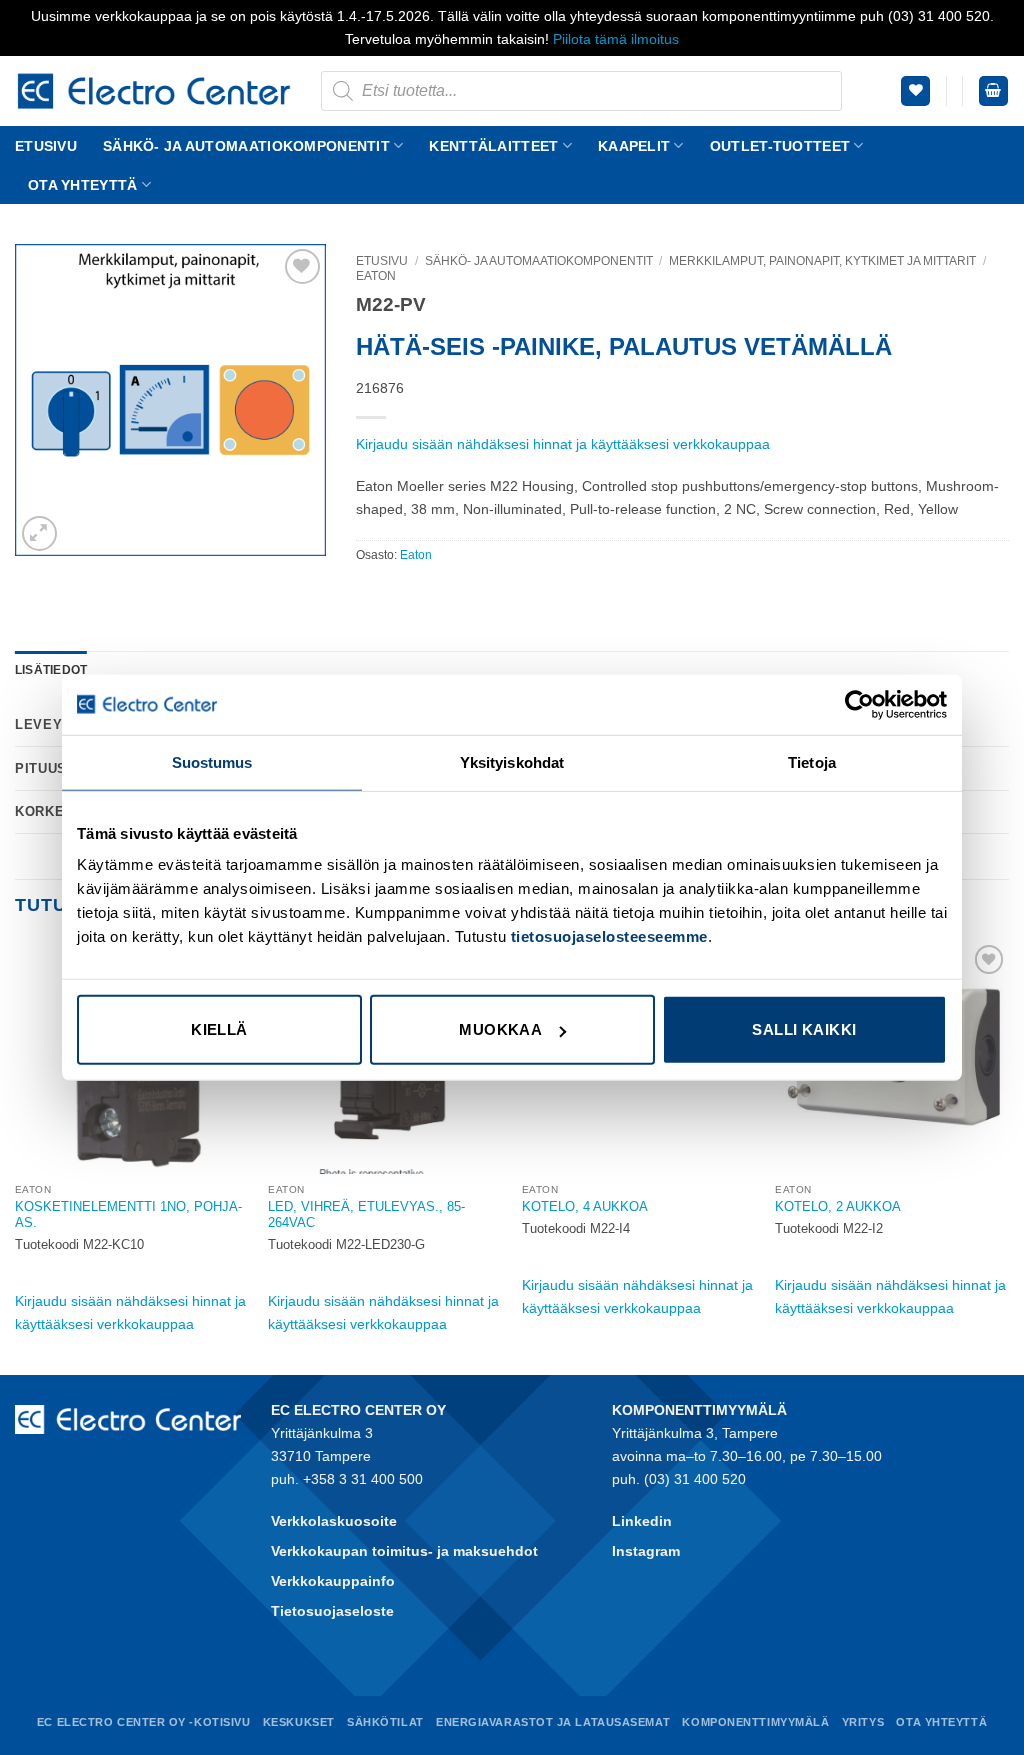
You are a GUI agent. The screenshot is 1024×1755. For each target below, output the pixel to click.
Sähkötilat (385, 1722)
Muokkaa (500, 1029)
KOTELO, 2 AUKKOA (838, 1206)
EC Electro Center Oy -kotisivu (144, 1722)
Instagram (646, 1551)
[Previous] (16, 1155)
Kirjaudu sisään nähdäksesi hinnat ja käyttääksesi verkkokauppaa (563, 444)
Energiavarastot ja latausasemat (553, 1722)
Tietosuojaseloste (332, 1611)
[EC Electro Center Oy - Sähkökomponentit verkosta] (153, 91)
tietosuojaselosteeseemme (609, 936)
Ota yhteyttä (82, 185)
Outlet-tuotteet (780, 146)
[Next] (1008, 1155)
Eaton (376, 276)
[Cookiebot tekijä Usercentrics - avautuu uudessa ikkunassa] (859, 704)
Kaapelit (634, 146)
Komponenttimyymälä (755, 1722)
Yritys (863, 1722)
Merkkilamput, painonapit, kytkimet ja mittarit (822, 261)
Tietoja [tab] (812, 761)
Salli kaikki (804, 1029)
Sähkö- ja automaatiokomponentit (246, 146)
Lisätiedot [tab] (51, 670)
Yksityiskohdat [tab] (512, 761)
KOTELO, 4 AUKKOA (585, 1206)
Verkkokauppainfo (333, 1581)
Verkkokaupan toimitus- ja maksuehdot (404, 1551)
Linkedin (642, 1521)
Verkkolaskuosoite (334, 1521)
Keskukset (299, 1722)
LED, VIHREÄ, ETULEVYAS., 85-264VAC (366, 1215)
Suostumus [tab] (212, 761)
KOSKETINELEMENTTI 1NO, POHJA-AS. (128, 1215)
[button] (993, 91)
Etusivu (46, 146)
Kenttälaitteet (493, 146)
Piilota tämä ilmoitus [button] (616, 39)
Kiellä (219, 1029)
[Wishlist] (915, 91)
